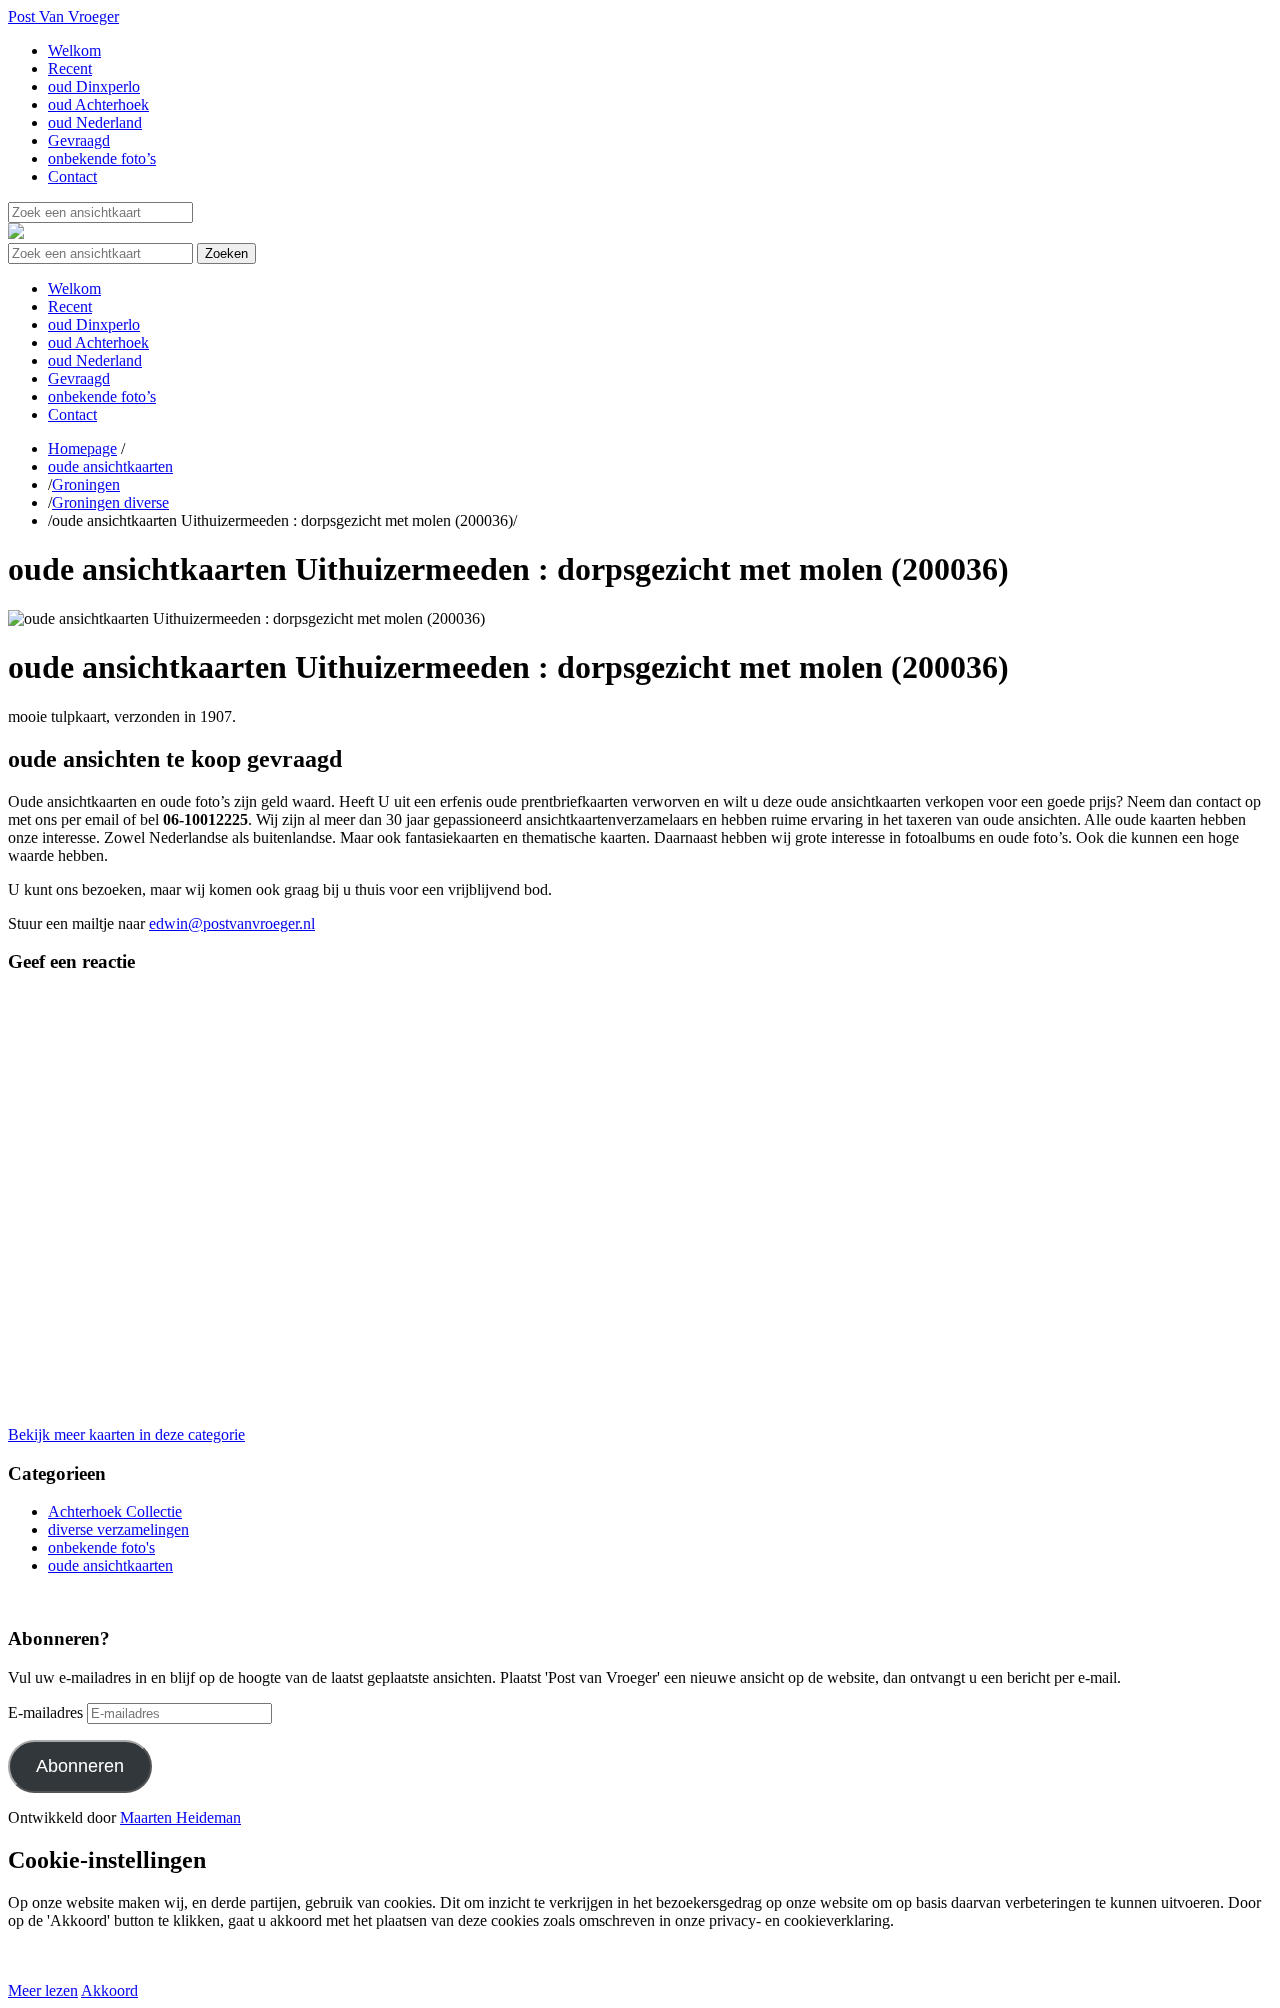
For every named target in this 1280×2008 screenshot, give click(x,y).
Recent (70, 68)
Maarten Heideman (180, 1817)
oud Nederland (95, 122)
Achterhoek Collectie (115, 1511)
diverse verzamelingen (118, 1529)
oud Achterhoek (98, 104)
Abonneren (80, 1766)
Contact (72, 176)
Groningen (86, 484)
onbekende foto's (101, 1547)
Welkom (74, 50)
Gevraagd (79, 140)
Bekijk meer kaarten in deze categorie (126, 1434)
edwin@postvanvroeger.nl (232, 923)
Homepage (82, 448)
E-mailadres (45, 1712)
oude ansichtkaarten (110, 466)
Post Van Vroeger (63, 16)
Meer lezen (43, 1990)
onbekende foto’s (102, 158)
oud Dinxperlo (94, 86)
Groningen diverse (110, 502)
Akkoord (109, 1990)
